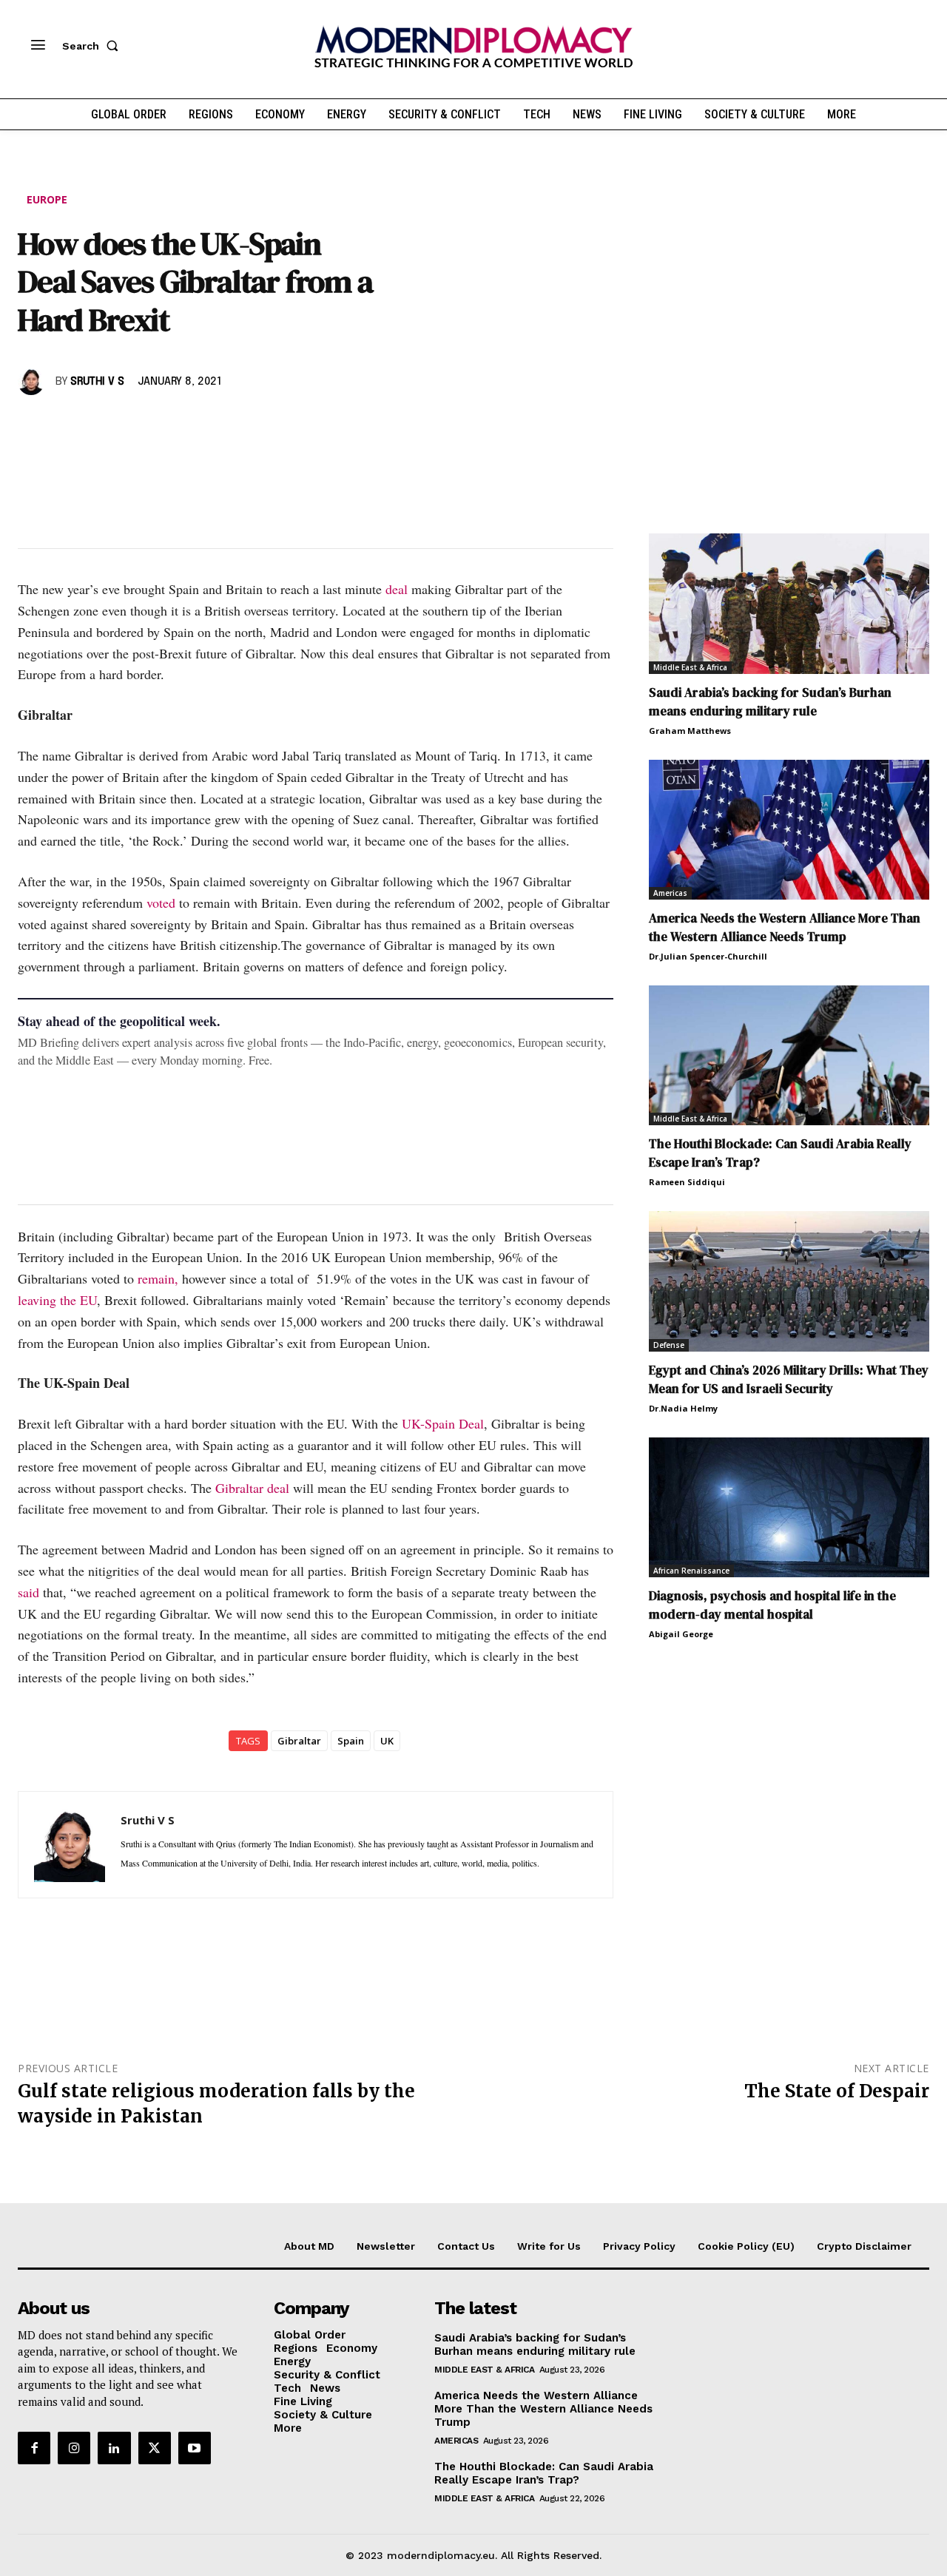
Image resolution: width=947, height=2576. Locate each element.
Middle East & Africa (690, 667)
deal (398, 589)
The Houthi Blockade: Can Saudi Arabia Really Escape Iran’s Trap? (544, 2472)
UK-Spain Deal (443, 1423)
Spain (351, 1741)
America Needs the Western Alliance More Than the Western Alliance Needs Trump (785, 927)
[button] (93, 46)
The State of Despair (837, 2091)
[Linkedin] (135, 425)
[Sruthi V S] (33, 382)
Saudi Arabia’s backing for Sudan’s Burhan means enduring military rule (770, 702)
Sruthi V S (97, 382)
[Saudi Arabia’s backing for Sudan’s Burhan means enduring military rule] (789, 603)
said (28, 1592)
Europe (47, 199)
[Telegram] (203, 425)
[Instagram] (74, 2448)
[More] (237, 425)
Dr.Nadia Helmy (683, 1408)
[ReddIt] (169, 425)
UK (387, 1741)
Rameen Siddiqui (687, 1182)
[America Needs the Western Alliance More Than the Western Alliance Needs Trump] (789, 830)
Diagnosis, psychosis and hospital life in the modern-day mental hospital (772, 1605)
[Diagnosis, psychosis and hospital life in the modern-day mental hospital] (789, 1507)
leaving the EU (57, 1300)
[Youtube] (195, 2448)
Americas (670, 893)
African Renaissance (691, 1571)
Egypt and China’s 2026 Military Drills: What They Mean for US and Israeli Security (789, 1379)
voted (163, 903)
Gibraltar (299, 1741)
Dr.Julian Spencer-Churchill (708, 956)
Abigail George (681, 1634)
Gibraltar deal (252, 1488)
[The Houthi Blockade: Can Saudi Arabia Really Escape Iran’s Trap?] (789, 1055)
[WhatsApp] (101, 425)
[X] (67, 425)
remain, (158, 1278)
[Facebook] (33, 425)
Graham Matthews (690, 731)
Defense (669, 1345)
